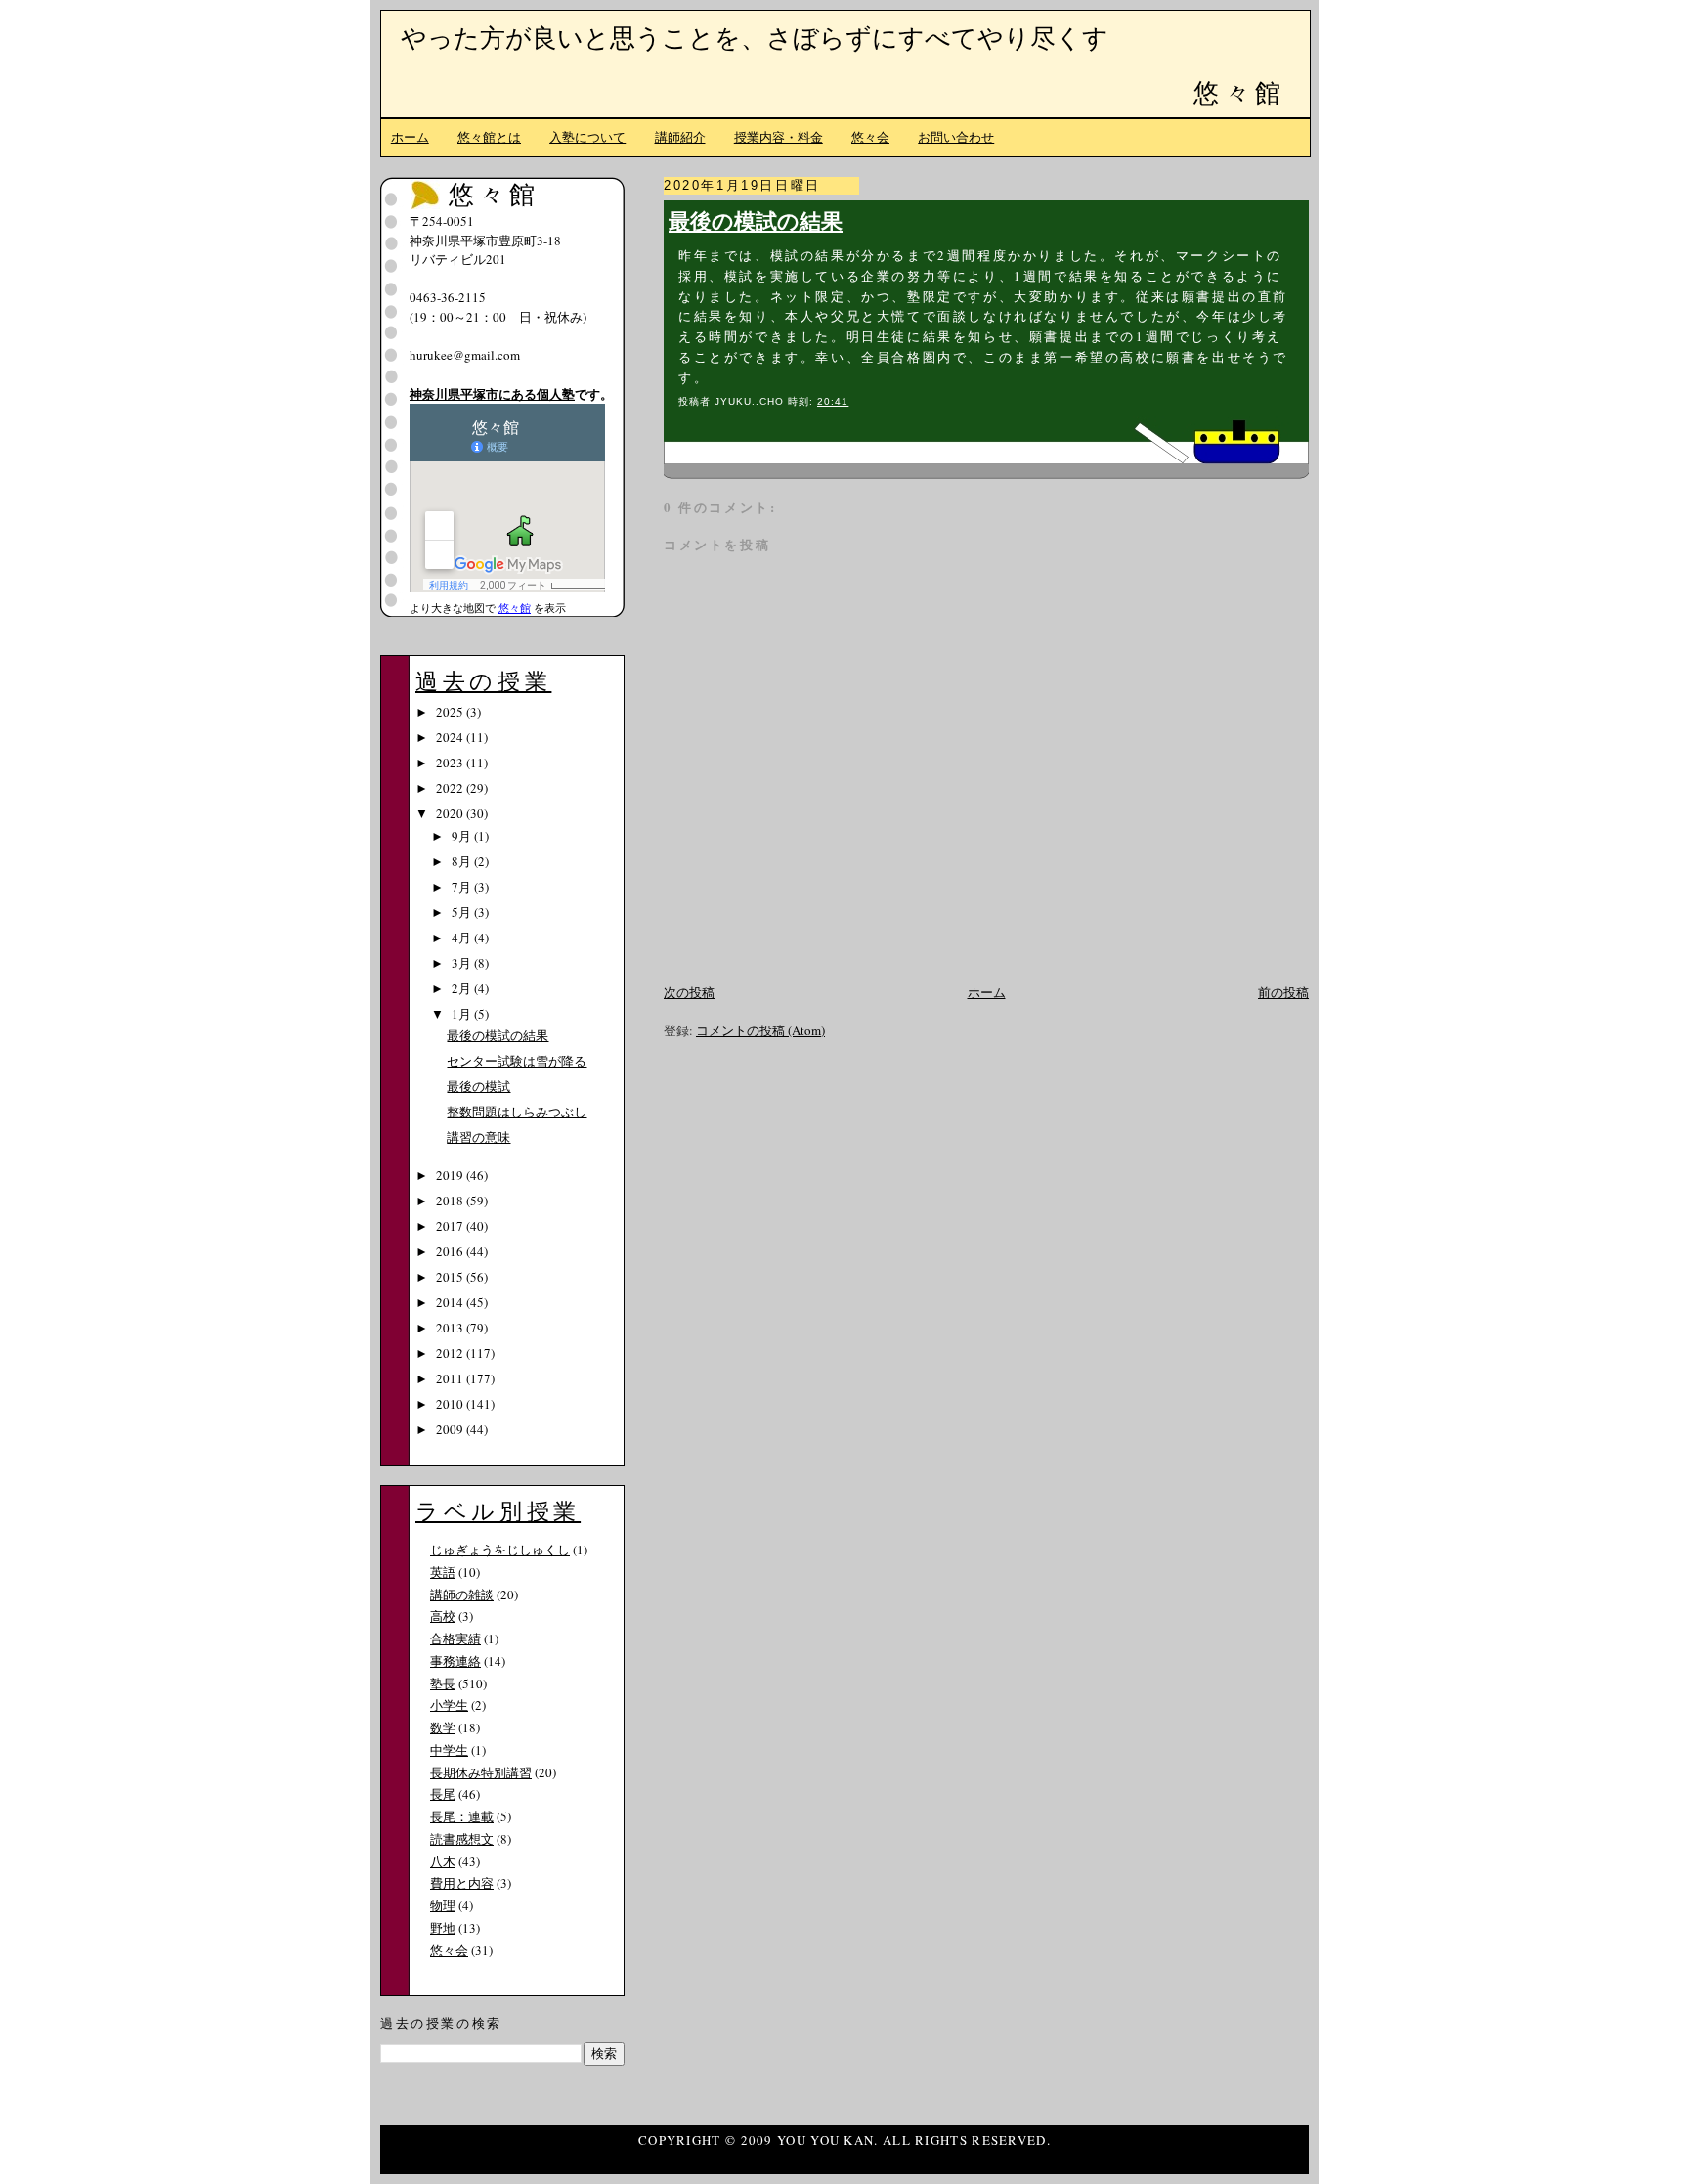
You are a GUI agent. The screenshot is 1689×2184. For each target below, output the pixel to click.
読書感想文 (462, 1839)
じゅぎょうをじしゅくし (500, 1550)
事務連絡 (455, 1661)
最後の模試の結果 (756, 220)
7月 (463, 887)
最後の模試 (478, 1086)
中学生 (449, 1750)
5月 (463, 912)
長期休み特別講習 (481, 1772)
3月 (463, 963)
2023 (451, 763)
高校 (443, 1616)
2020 (451, 813)
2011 (451, 1378)
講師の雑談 (462, 1594)
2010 (451, 1404)
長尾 (443, 1794)
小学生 (449, 1705)
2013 (451, 1328)
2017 (451, 1226)
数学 (443, 1727)
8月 (463, 861)
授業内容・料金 (779, 137)
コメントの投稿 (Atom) (760, 1030)
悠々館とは (489, 137)
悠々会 (870, 137)
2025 (451, 712)
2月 (463, 988)
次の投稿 (689, 992)
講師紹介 (680, 137)
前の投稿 (1283, 992)
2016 (451, 1251)
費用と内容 (462, 1883)
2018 (451, 1201)
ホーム (410, 137)
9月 (463, 836)
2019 (451, 1175)
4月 (463, 938)
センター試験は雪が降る (517, 1061)
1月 (463, 1014)
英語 (443, 1572)
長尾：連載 (462, 1816)
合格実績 (455, 1638)
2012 (451, 1353)
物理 (443, 1905)
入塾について (587, 137)
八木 (443, 1861)
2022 (451, 788)
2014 (451, 1302)
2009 (451, 1429)
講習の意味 (478, 1137)
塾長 (443, 1683)
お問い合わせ (956, 137)
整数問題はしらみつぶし (517, 1112)
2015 (451, 1277)
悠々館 (1239, 92)
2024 (451, 737)
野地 (443, 1928)
